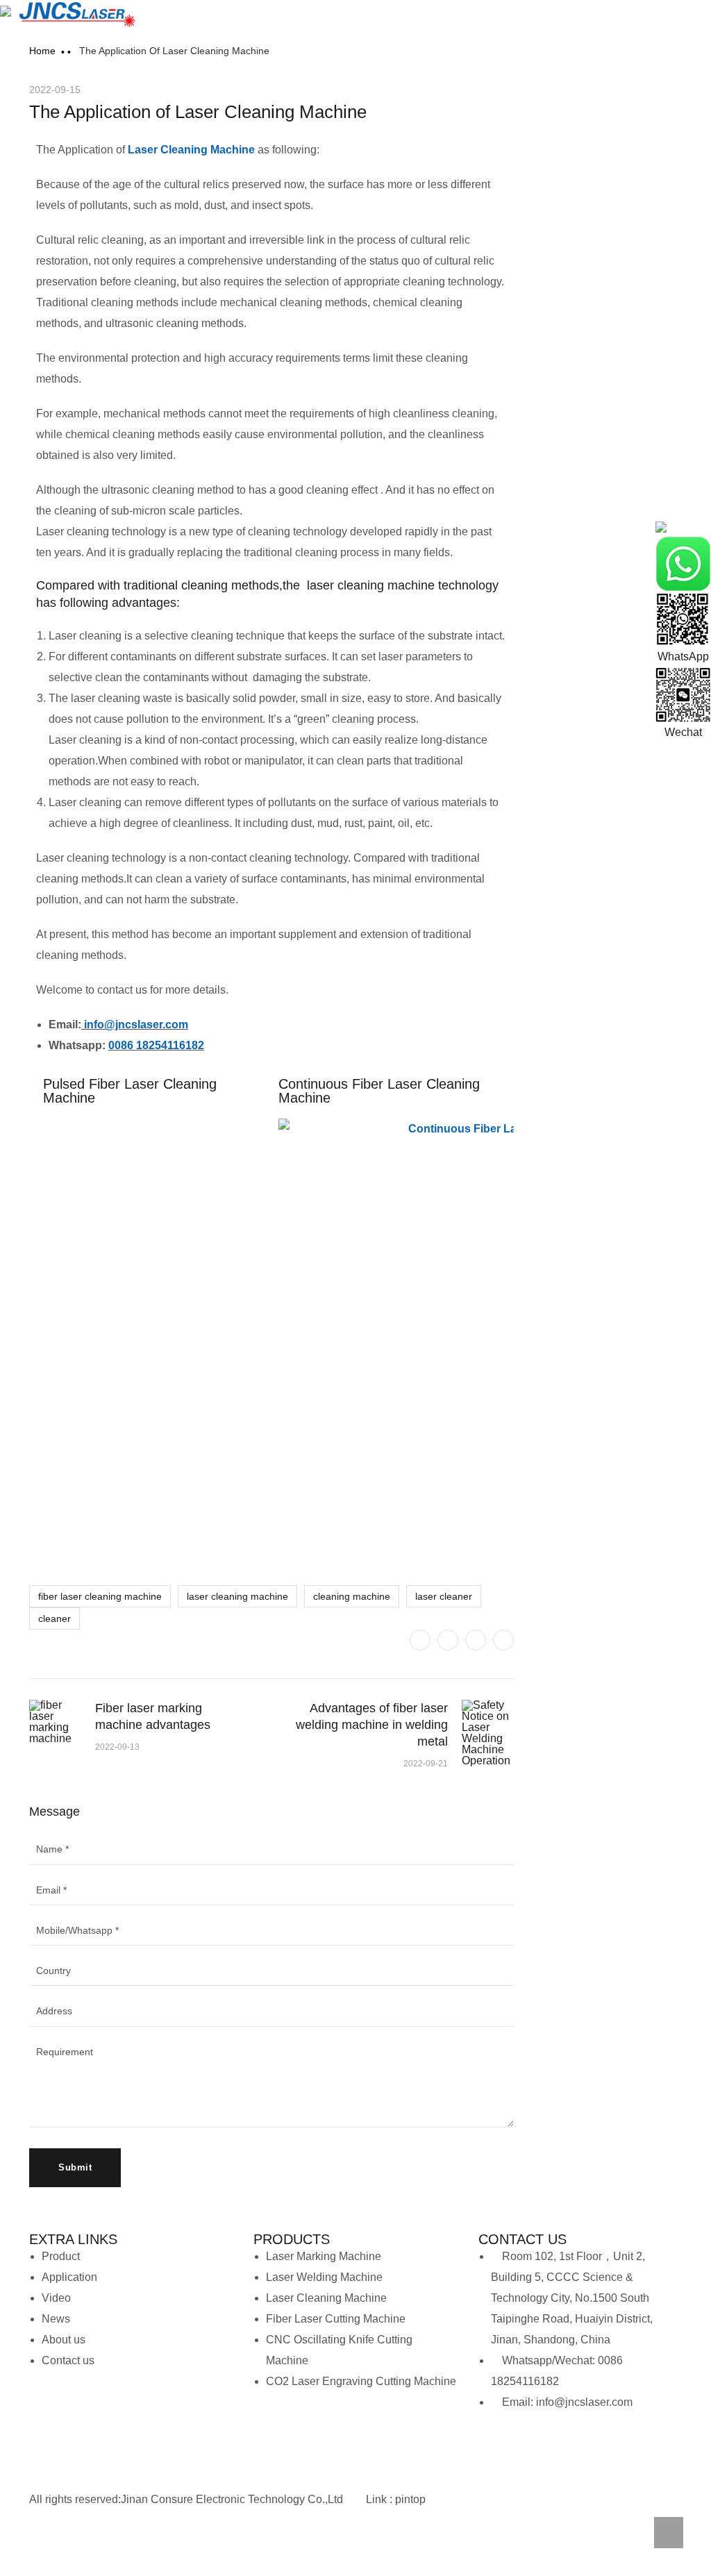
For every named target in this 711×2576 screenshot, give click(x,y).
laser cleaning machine (237, 1596)
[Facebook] (448, 1640)
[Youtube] (571, 2444)
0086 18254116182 (156, 1045)
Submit (75, 2167)
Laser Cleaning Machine (191, 150)
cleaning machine (352, 1596)
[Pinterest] (476, 1640)
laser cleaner (444, 1596)
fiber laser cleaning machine (100, 1596)
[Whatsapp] (496, 2444)
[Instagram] (608, 2444)
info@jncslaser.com (136, 1024)
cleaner (55, 1619)
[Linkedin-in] (118, 2545)
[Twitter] (420, 1640)
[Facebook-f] (81, 2545)
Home (42, 51)
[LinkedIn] (503, 1640)
